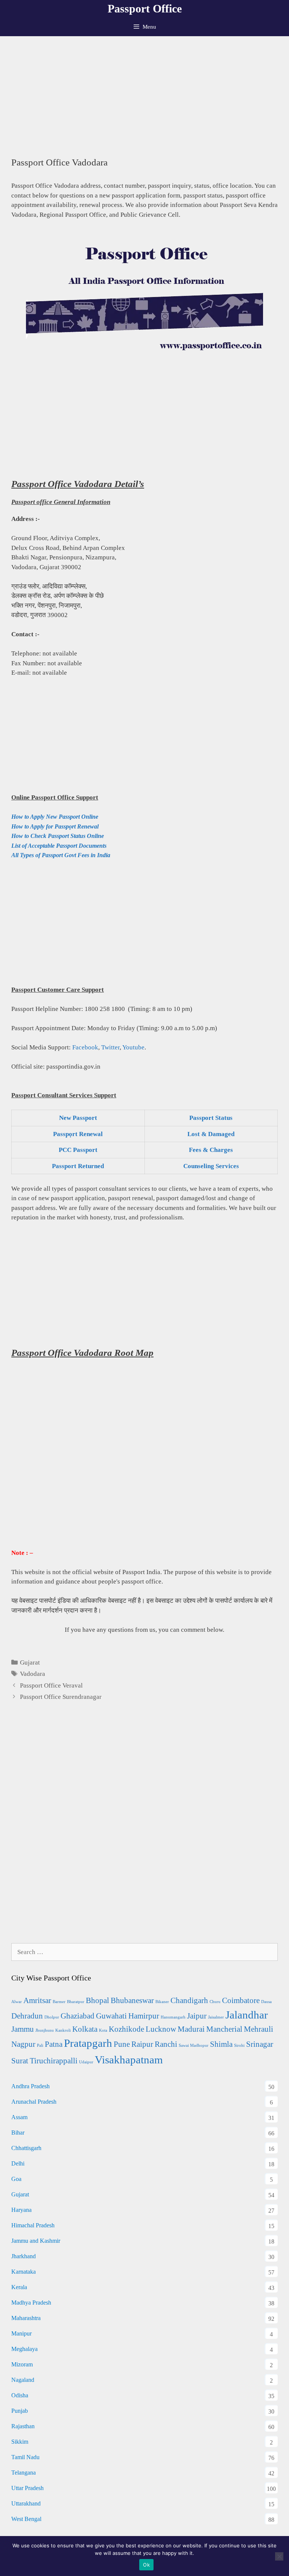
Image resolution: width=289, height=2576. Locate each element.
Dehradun (27, 2016)
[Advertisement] (144, 93)
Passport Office (145, 8)
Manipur (21, 2333)
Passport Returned (78, 1166)
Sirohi (239, 2045)
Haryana (21, 2210)
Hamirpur (144, 2016)
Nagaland (23, 2380)
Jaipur (197, 2016)
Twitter (110, 1047)
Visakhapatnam (129, 2060)
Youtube (133, 1047)
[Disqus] (144, 1831)
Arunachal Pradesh (34, 2102)
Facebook (85, 1047)
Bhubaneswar (132, 2000)
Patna (54, 2044)
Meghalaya (24, 2349)
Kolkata (85, 2029)
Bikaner (162, 2002)
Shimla (221, 2044)
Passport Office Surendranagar (61, 1697)
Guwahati (111, 2016)
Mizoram (22, 2364)
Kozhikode (126, 2029)
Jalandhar (247, 2015)
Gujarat (30, 1662)
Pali (40, 2045)
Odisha (20, 2395)
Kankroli (63, 2030)
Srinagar (260, 2044)
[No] (279, 2556)
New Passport (78, 1118)
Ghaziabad (78, 2016)
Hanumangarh (173, 2017)
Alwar (17, 2002)
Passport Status (211, 1118)
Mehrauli (259, 2029)
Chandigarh (189, 2000)
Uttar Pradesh (27, 2488)
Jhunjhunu (45, 2030)
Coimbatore (241, 2000)
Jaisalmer (216, 2017)
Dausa (266, 2002)
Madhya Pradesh (31, 2303)
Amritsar (37, 2000)
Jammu (23, 2029)
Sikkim (20, 2442)
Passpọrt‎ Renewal (78, 1134)
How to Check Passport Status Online (58, 836)
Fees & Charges (211, 1150)
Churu (215, 2002)
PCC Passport (78, 1150)
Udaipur (86, 2062)
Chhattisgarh (26, 2148)
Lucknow (161, 2029)
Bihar (18, 2133)
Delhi (18, 2163)
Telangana (24, 2473)
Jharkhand (24, 2256)
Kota (103, 2030)
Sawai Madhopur (194, 2045)
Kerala (19, 2287)
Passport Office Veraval (51, 1685)
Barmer (59, 2002)
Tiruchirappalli (54, 2061)
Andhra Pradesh (30, 2086)
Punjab (20, 2411)
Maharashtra (26, 2318)
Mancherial (224, 2029)
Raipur (142, 2044)
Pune (122, 2044)
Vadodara (33, 1674)
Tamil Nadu (25, 2457)
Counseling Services (211, 1166)
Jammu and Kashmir (36, 2241)
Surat (20, 2061)
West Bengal (26, 2519)
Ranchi (166, 2044)
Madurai (191, 2029)
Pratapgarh (88, 2043)
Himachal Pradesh (33, 2225)
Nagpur (23, 2044)
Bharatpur (76, 2002)
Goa (16, 2179)
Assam (19, 2117)
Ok (146, 2565)
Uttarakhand (26, 2503)
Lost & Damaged (211, 1134)
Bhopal (97, 2000)
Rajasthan (23, 2426)
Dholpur (52, 2017)
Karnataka (24, 2272)
